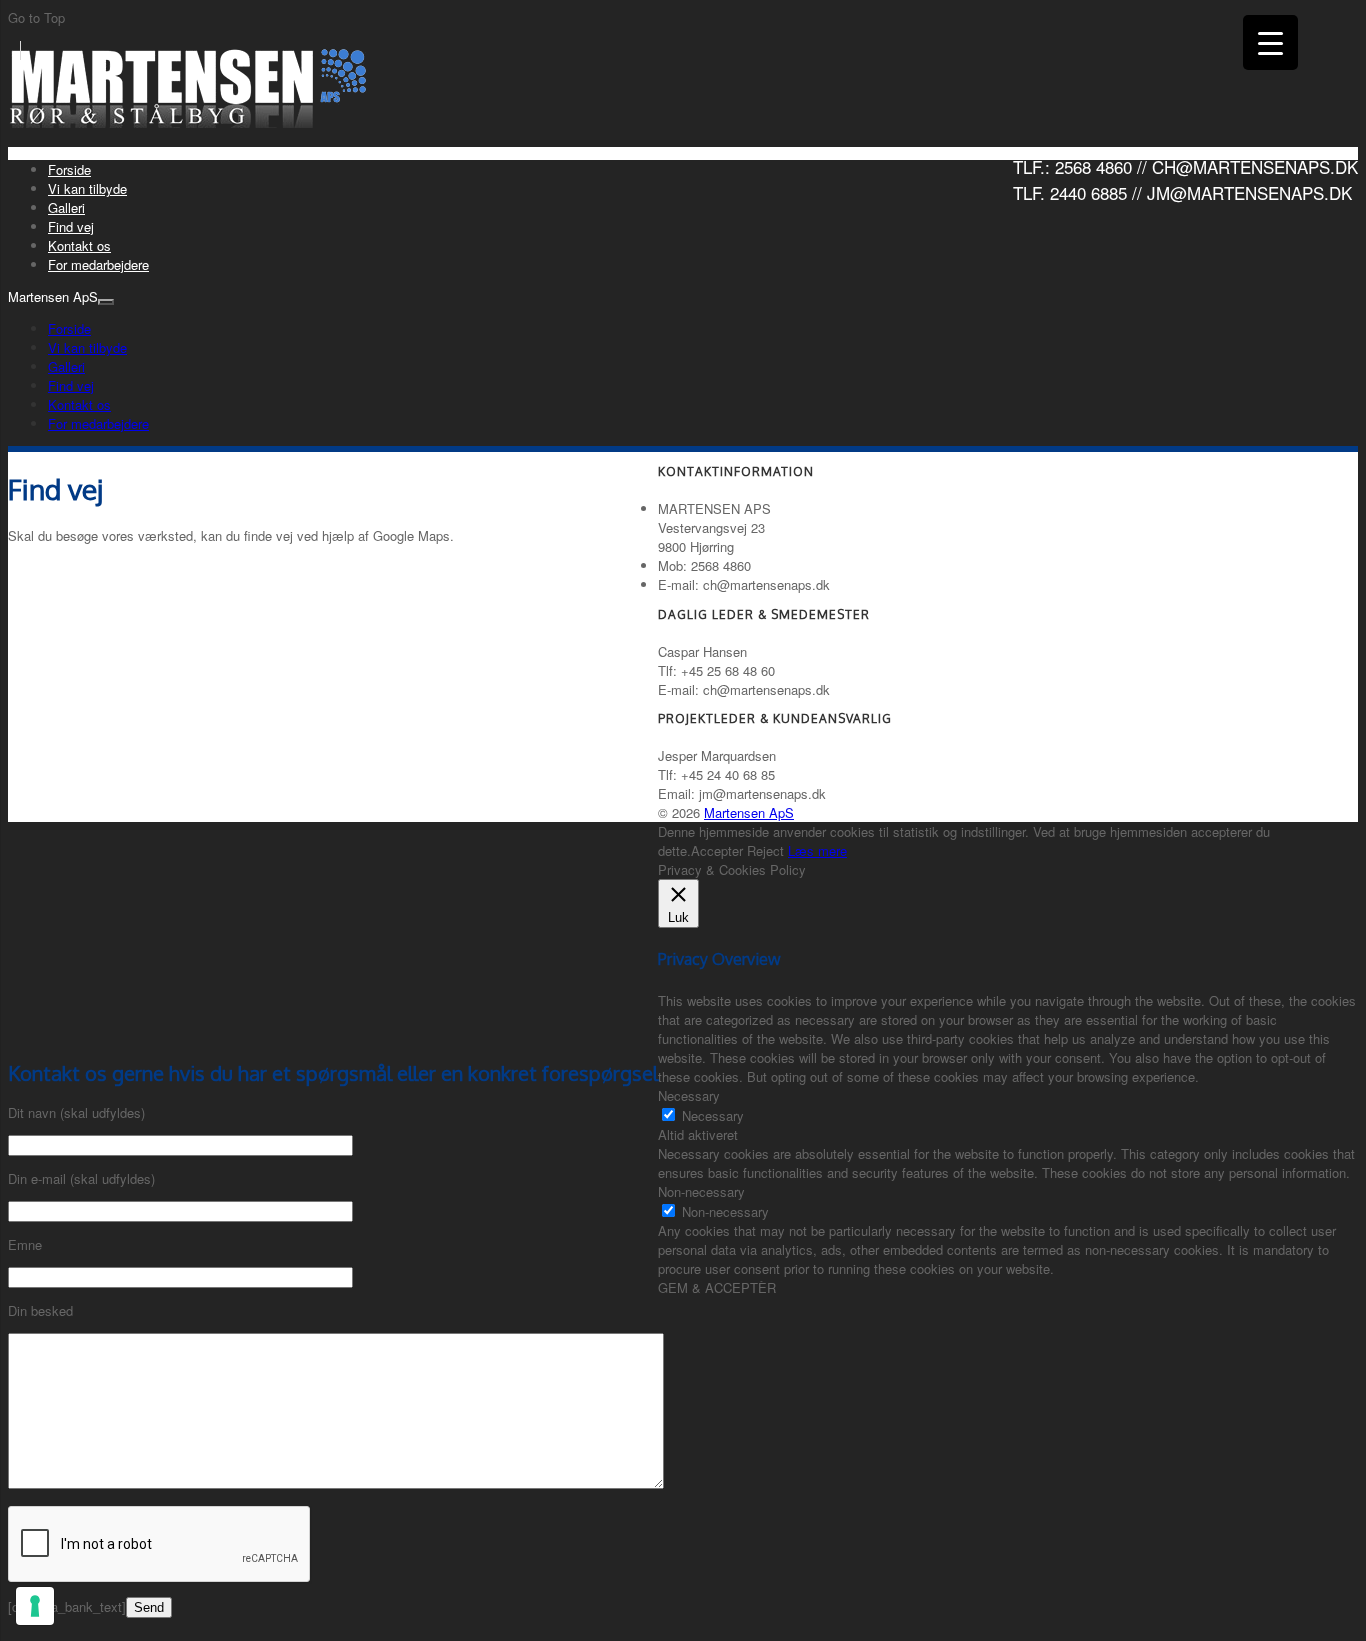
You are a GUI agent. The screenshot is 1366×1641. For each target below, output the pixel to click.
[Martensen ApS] (190, 122)
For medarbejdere (98, 264)
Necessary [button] (689, 1095)
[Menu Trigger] (1270, 42)
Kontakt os (79, 245)
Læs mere (817, 850)
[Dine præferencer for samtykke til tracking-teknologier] (35, 1606)
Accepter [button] (717, 850)
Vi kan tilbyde (87, 188)
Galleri (66, 207)
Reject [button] (765, 850)
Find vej (71, 226)
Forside (69, 169)
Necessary (713, 1115)
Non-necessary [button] (701, 1191)
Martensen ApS (749, 812)
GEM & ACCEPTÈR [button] (717, 1287)
